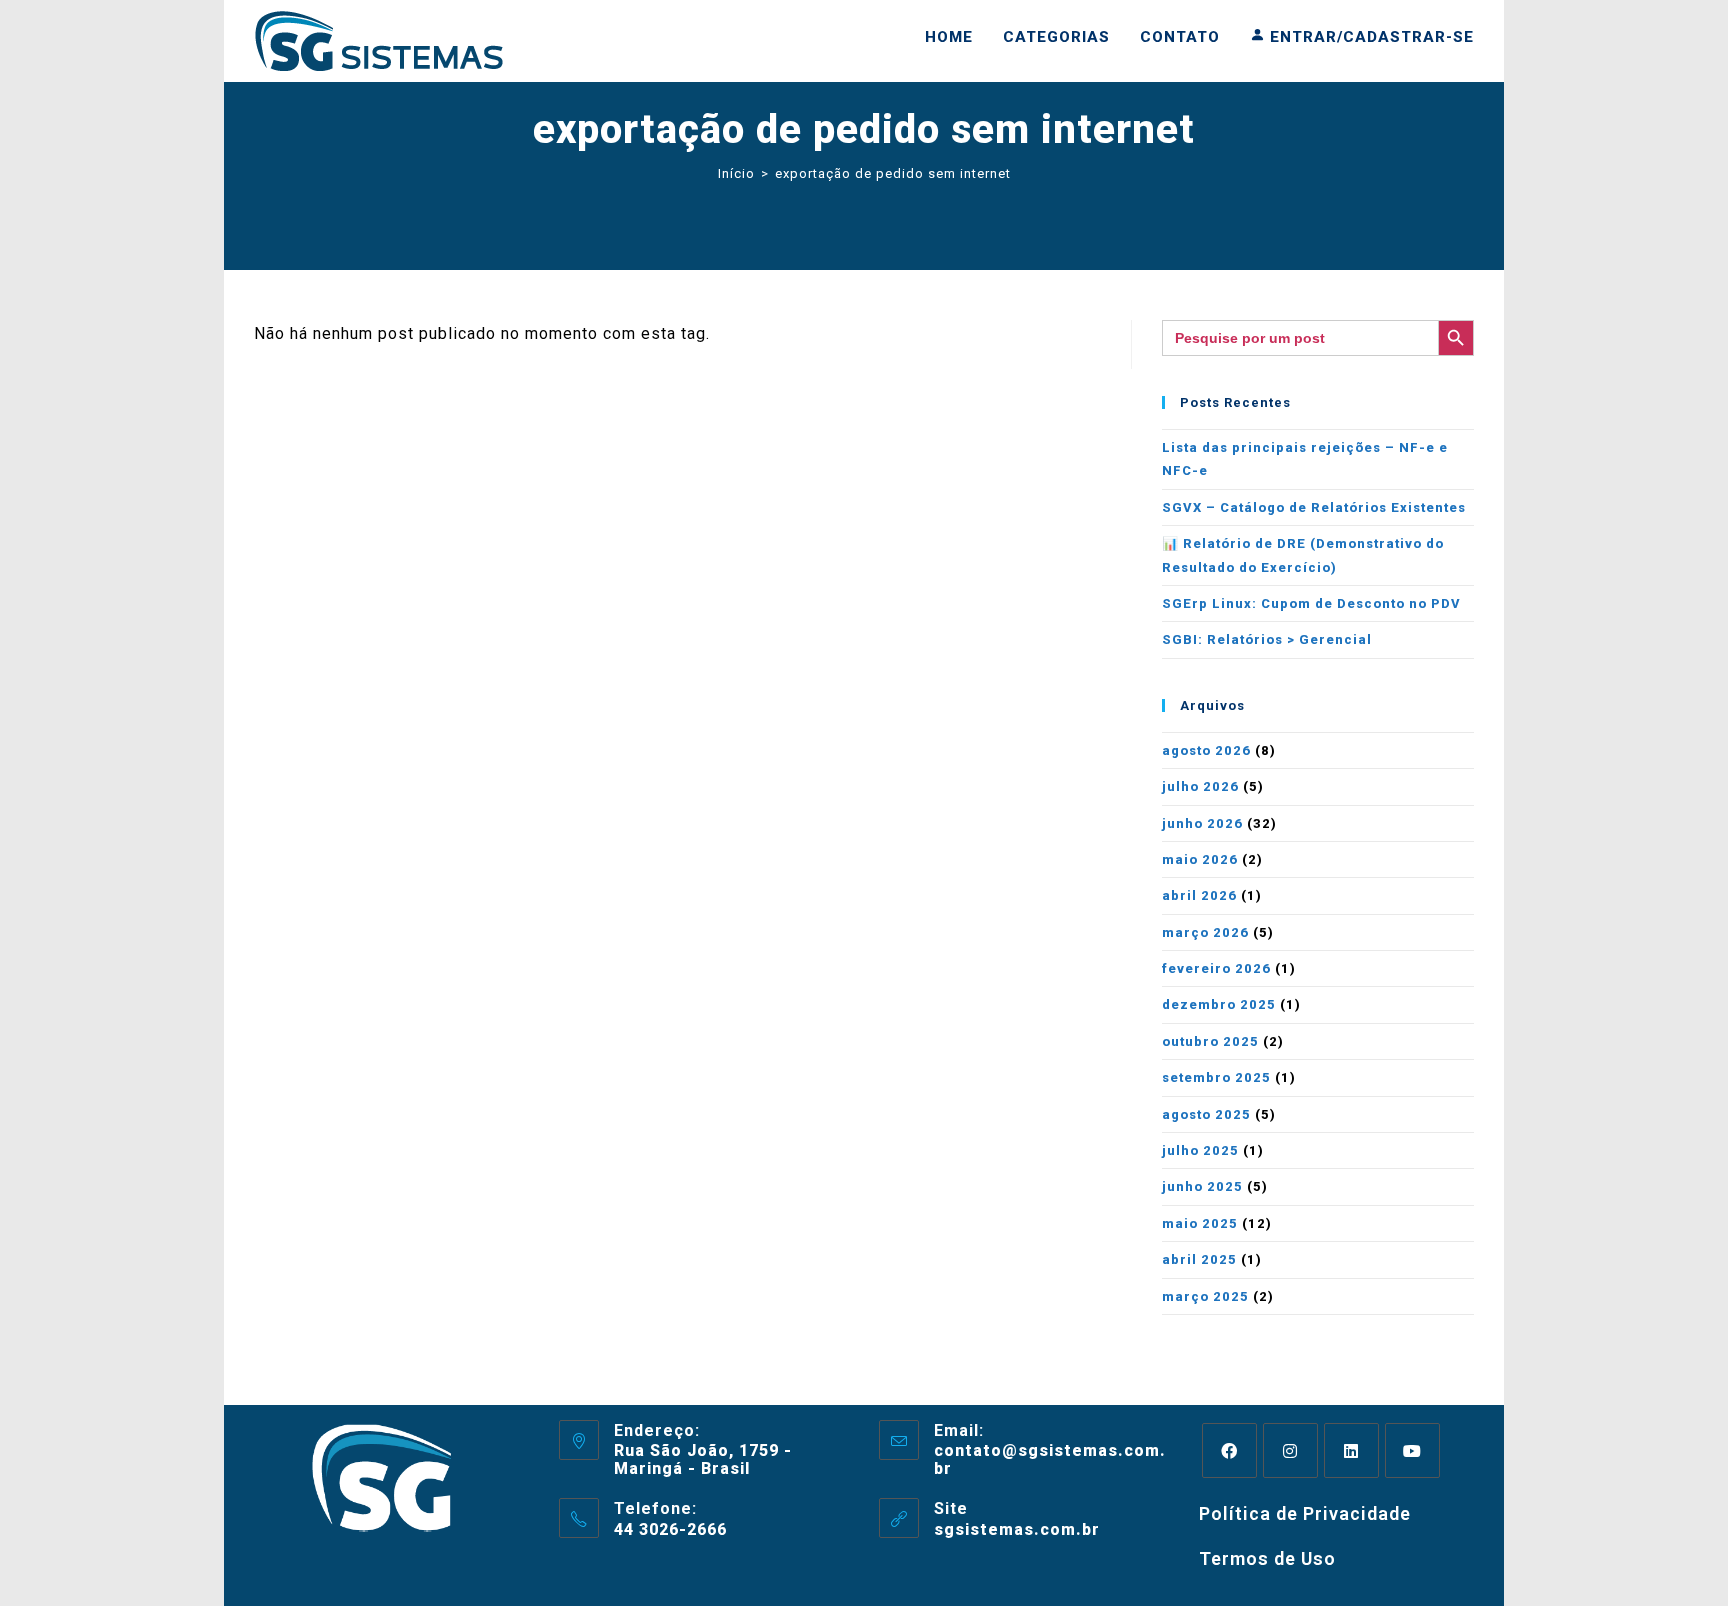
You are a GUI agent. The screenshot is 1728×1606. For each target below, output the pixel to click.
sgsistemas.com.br (1017, 1529)
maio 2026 (1200, 859)
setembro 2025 (1216, 1077)
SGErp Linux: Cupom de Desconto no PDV (1311, 603)
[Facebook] (1229, 1450)
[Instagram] (1290, 1450)
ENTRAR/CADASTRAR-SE (1369, 37)
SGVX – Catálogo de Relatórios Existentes (1314, 507)
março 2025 (1205, 1296)
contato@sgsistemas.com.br (1050, 1459)
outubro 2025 (1210, 1041)
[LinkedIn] (1351, 1450)
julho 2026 (1200, 786)
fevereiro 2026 (1216, 968)
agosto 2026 (1206, 750)
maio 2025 (1200, 1223)
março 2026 (1205, 932)
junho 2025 (1202, 1186)
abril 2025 (1199, 1259)
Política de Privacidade (1305, 1513)
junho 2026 (1202, 823)
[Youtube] (1412, 1450)
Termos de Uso (1267, 1558)
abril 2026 (1199, 895)
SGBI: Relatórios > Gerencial (1267, 639)
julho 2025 (1200, 1150)
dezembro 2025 (1219, 1004)
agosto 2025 (1206, 1114)
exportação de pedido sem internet (893, 173)
